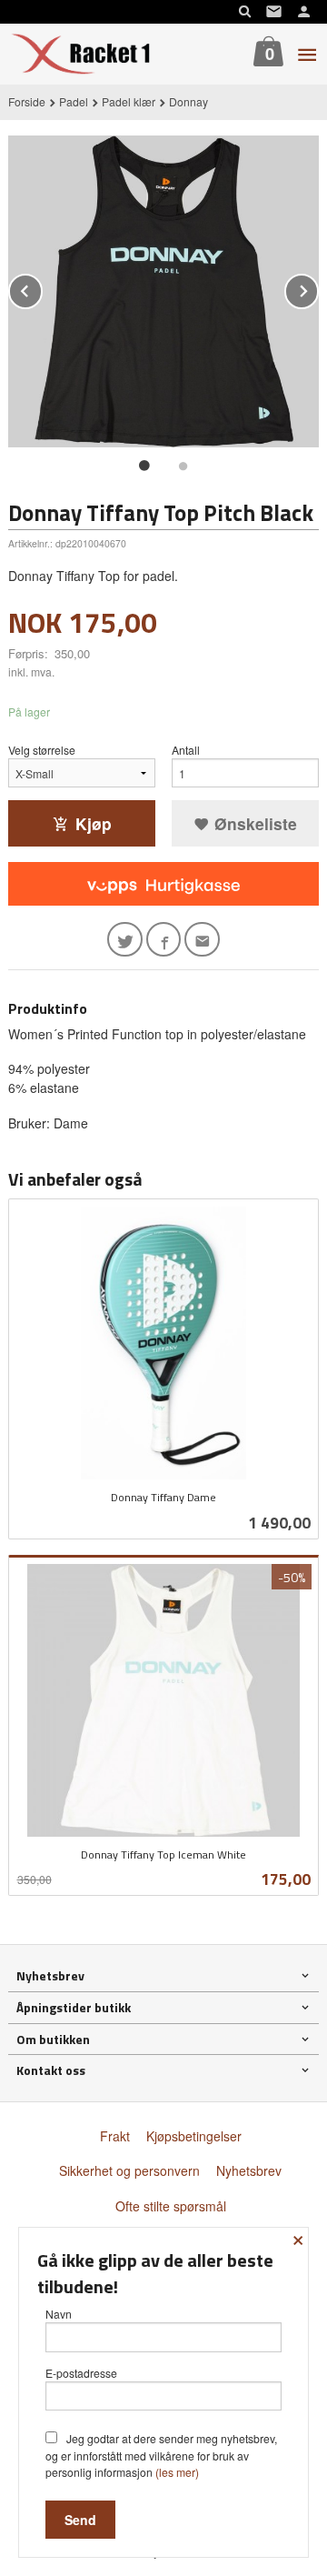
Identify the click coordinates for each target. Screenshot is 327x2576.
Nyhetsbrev (249, 2170)
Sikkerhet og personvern (129, 2170)
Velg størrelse (42, 750)
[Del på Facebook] (164, 940)
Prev (42, 288)
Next (318, 288)
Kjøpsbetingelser (194, 2136)
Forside (27, 101)
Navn (59, 2314)
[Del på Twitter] (125, 940)
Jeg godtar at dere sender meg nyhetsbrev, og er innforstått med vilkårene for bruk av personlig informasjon (161, 2455)
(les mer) (177, 2472)
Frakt (115, 2136)
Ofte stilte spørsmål (171, 2206)
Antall (186, 750)
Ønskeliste (253, 823)
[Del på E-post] (202, 940)
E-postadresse (81, 2373)
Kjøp (94, 823)
